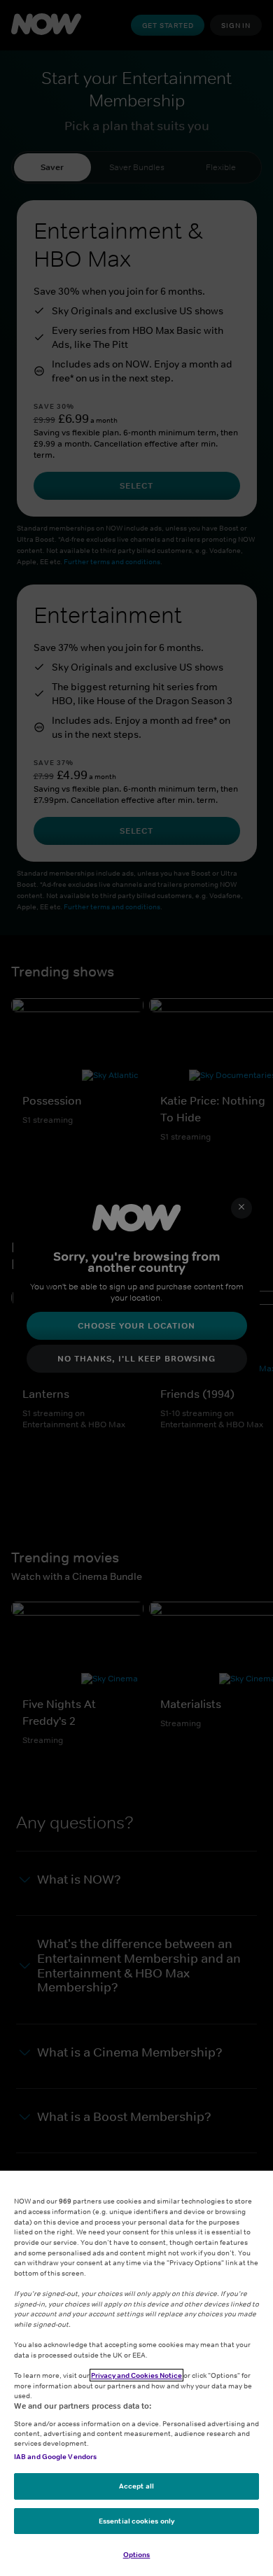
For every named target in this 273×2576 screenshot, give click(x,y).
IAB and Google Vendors (55, 2456)
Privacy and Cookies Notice (136, 2375)
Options (137, 2554)
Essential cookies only (136, 2521)
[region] (136, 2373)
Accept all (136, 2486)
